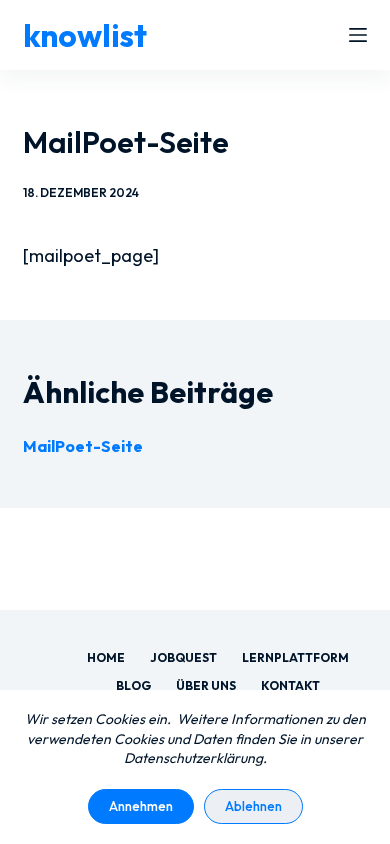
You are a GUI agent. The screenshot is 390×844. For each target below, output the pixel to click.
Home (106, 657)
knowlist (85, 35)
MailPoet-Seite (83, 446)
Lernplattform (295, 657)
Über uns (206, 685)
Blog (133, 685)
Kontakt (290, 685)
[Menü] (358, 35)
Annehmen (141, 806)
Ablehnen (253, 806)
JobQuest (183, 657)
